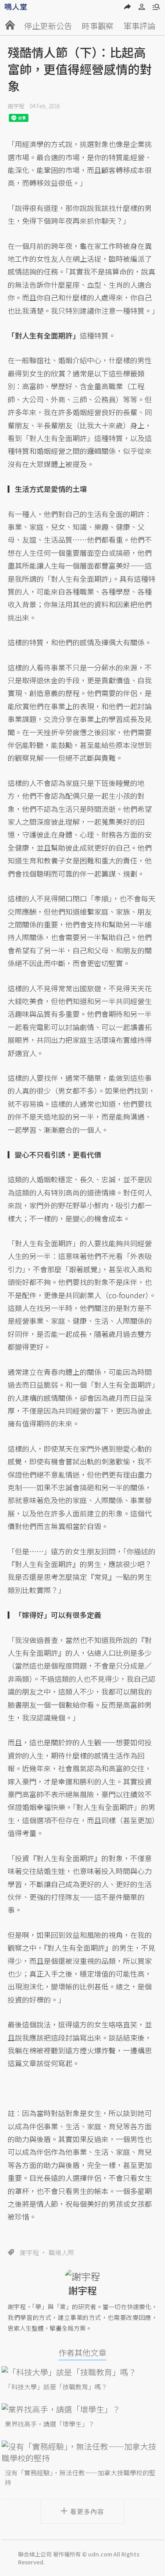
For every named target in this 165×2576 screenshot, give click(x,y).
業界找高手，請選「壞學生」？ (50, 2424)
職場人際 (61, 2252)
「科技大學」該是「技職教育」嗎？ (56, 2387)
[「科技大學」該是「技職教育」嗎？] (82, 2372)
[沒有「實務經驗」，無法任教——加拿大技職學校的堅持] (82, 2452)
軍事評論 (139, 26)
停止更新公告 (48, 26)
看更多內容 (87, 2511)
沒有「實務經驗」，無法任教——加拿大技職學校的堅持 (80, 2477)
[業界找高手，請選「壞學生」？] (82, 2409)
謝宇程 (16, 106)
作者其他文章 (82, 2352)
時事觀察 (98, 26)
